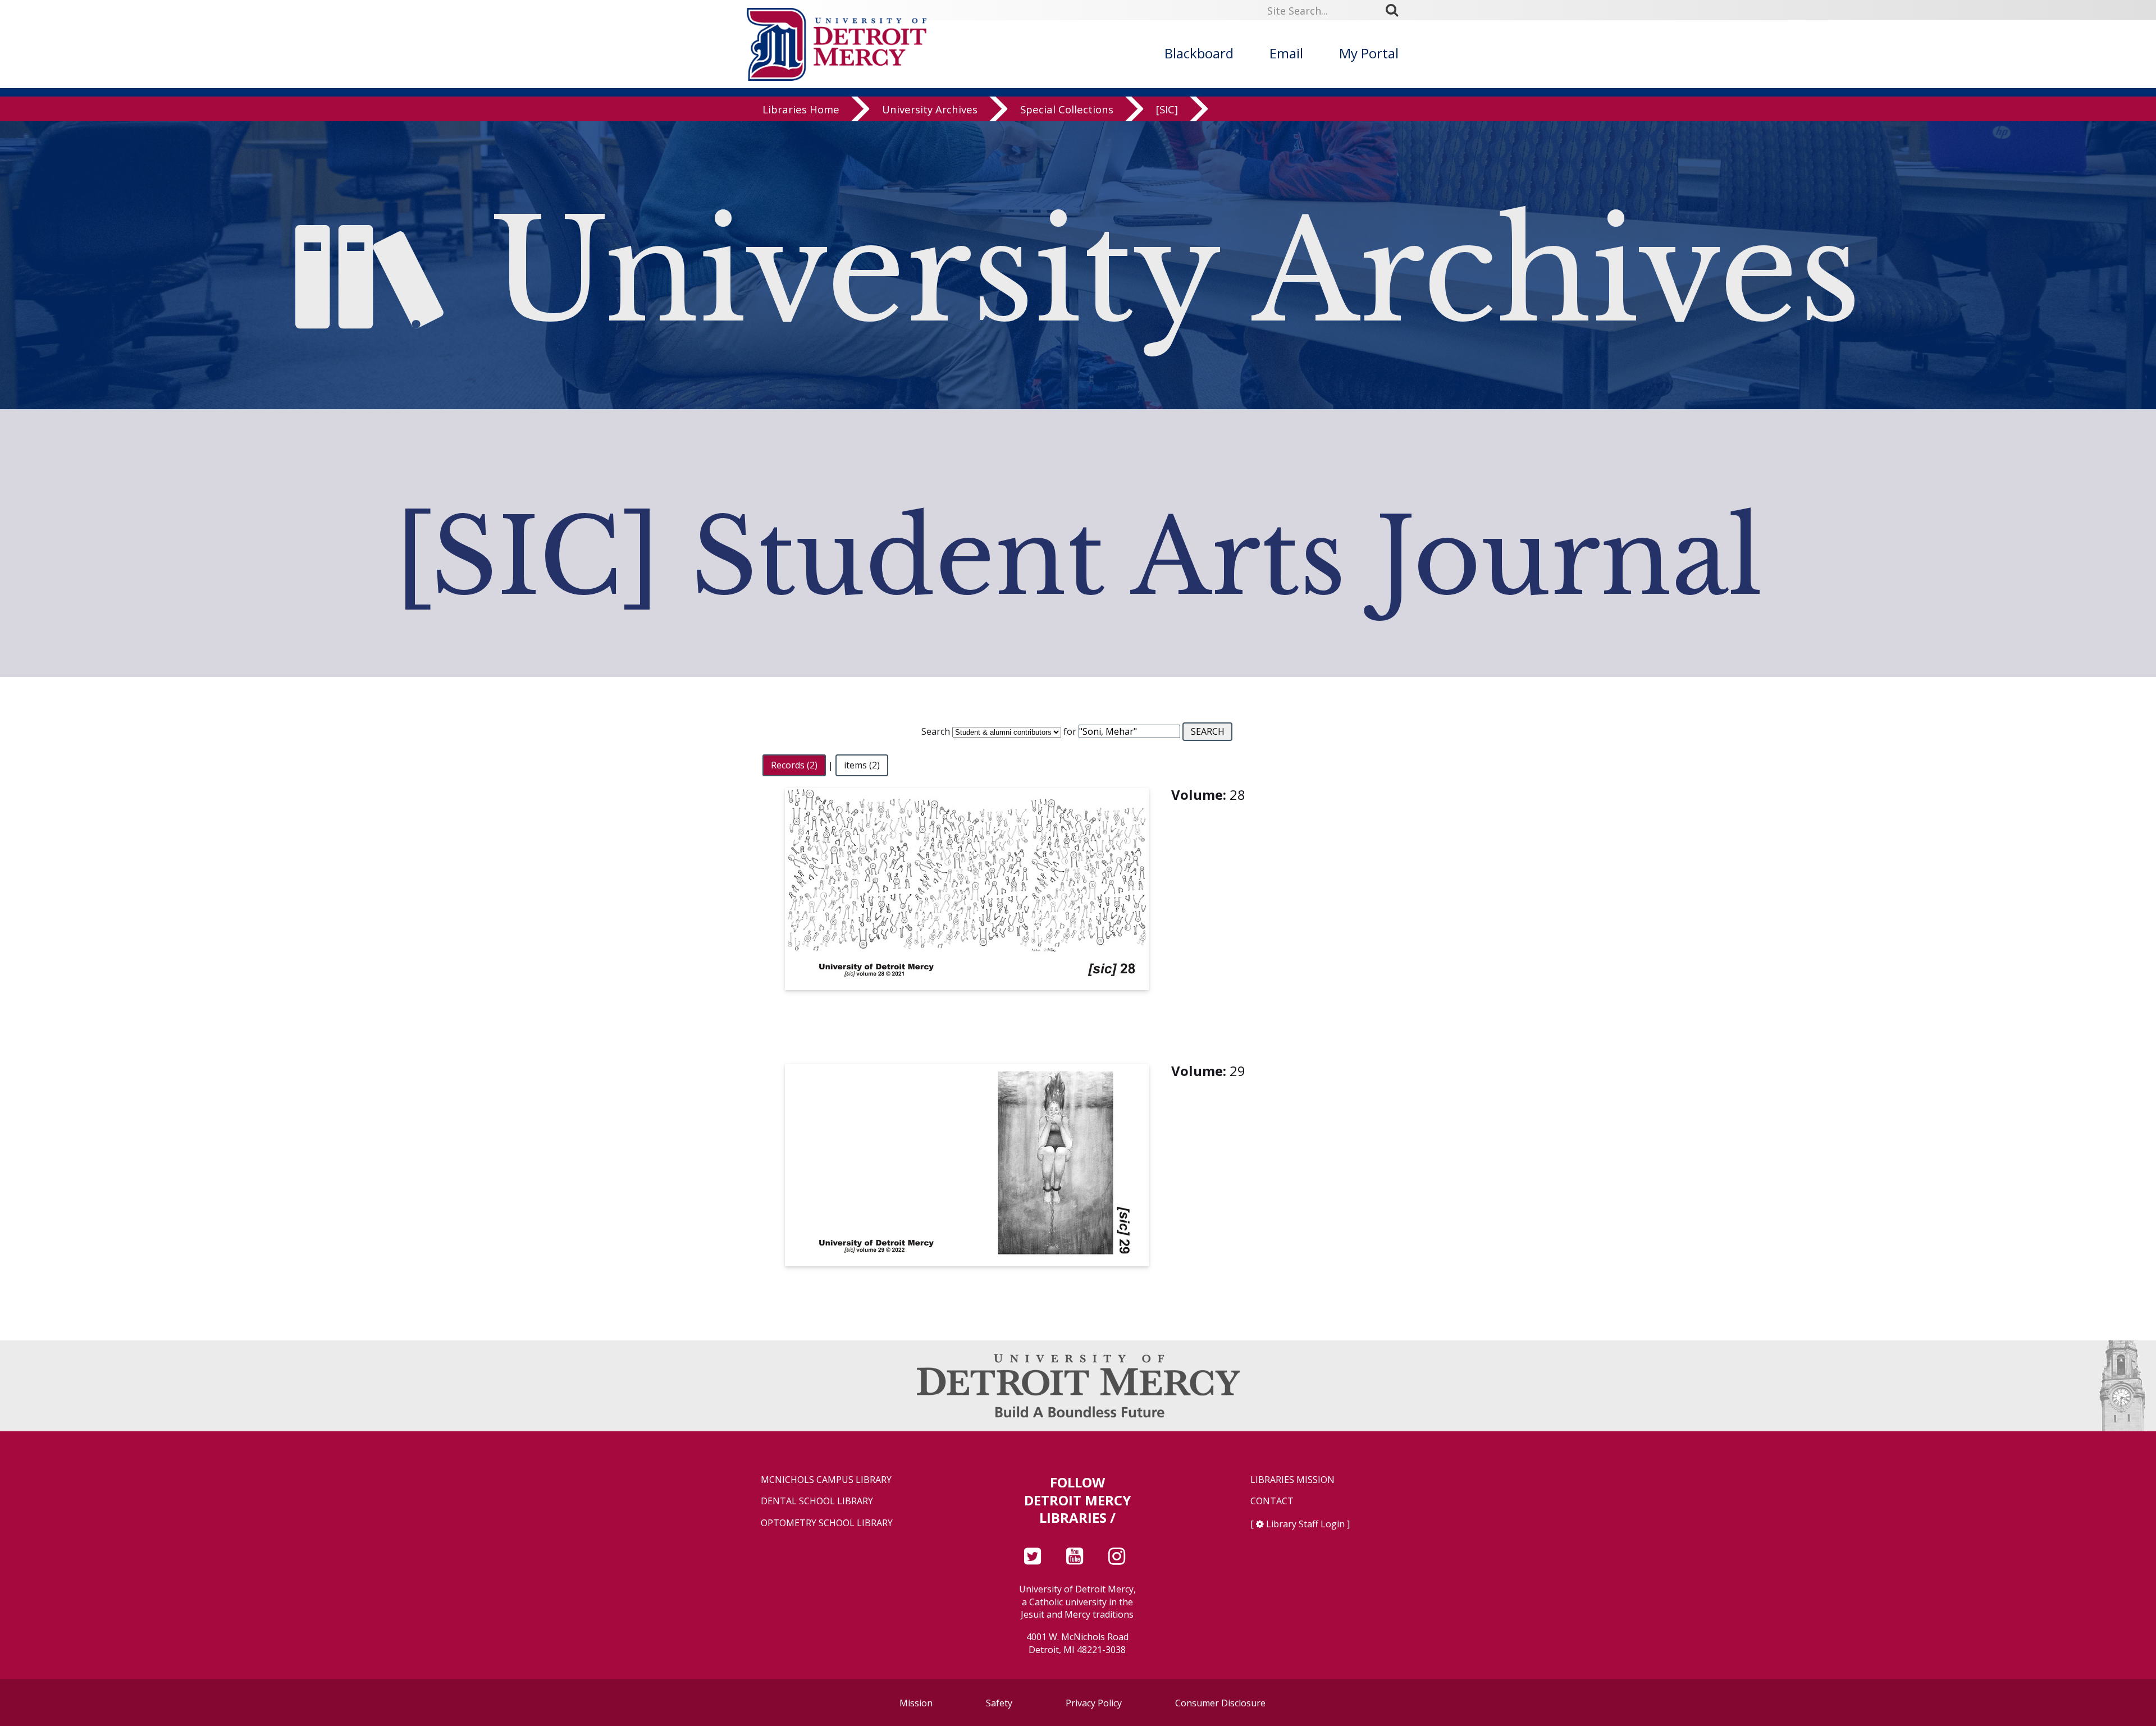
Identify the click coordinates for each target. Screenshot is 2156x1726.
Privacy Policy (1094, 1703)
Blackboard (1199, 53)
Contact (1272, 1501)
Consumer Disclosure (1220, 1703)
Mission (916, 1703)
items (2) (862, 766)
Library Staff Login (1305, 1524)
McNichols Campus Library (826, 1480)
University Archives (930, 109)
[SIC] (1167, 109)
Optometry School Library (827, 1523)
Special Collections (1067, 109)
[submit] (1396, 10)
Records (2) (794, 766)
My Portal (1369, 53)
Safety (999, 1703)
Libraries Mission (1292, 1480)
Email (1286, 53)
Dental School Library (817, 1501)
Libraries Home (801, 109)
